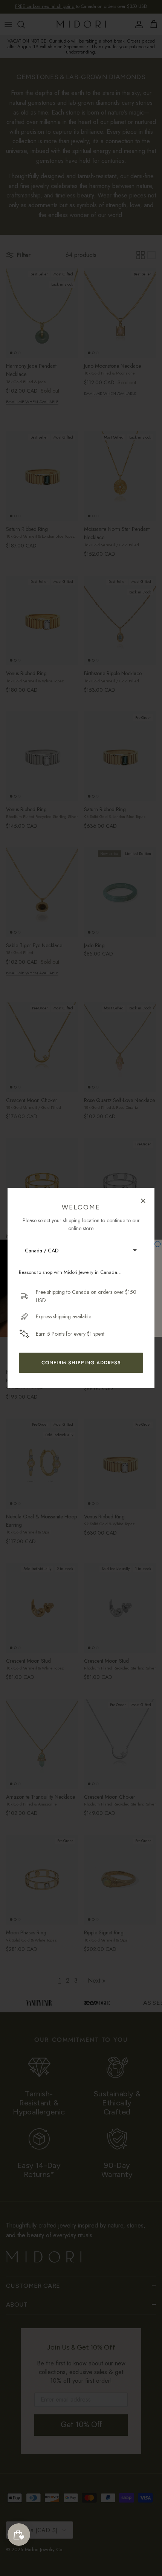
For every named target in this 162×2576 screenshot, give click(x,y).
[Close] (143, 1200)
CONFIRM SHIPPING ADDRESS (81, 1363)
